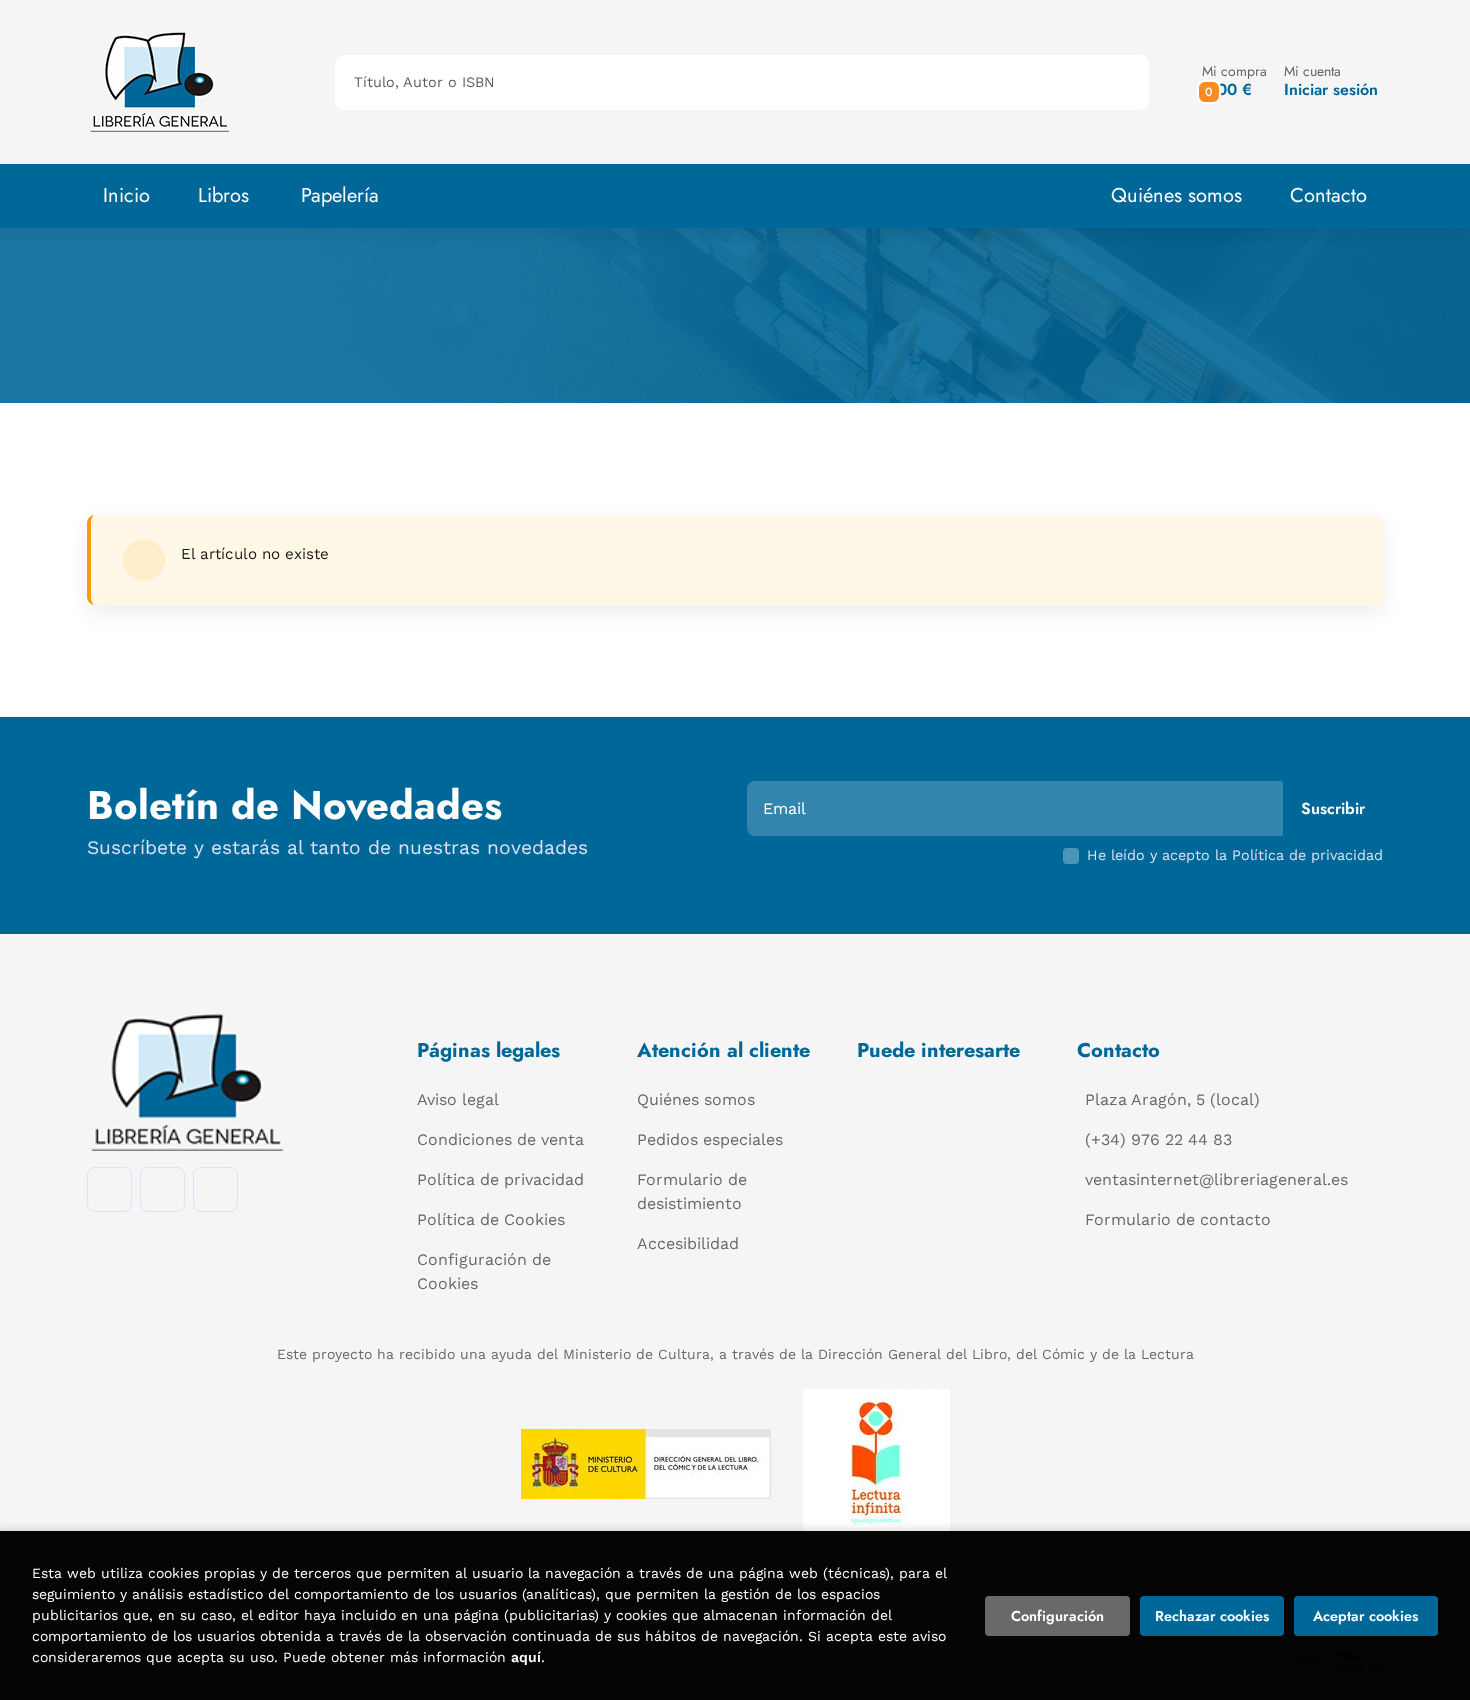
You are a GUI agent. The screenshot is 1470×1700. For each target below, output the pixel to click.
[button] (1234, 81)
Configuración (1057, 1616)
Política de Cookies (491, 1219)
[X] (215, 1189)
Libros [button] (223, 195)
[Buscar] (1116, 82)
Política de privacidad (500, 1179)
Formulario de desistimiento (692, 1191)
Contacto (1328, 195)
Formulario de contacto (1178, 1219)
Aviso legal (458, 1099)
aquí (526, 1657)
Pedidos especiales (710, 1139)
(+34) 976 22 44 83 (1158, 1139)
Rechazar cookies (1212, 1616)
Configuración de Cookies (484, 1271)
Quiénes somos (1176, 195)
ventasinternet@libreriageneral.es (1216, 1179)
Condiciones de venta (500, 1139)
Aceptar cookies (1365, 1616)
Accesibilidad (688, 1243)
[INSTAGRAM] (162, 1189)
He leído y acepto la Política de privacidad (1235, 855)
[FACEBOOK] (109, 1189)
